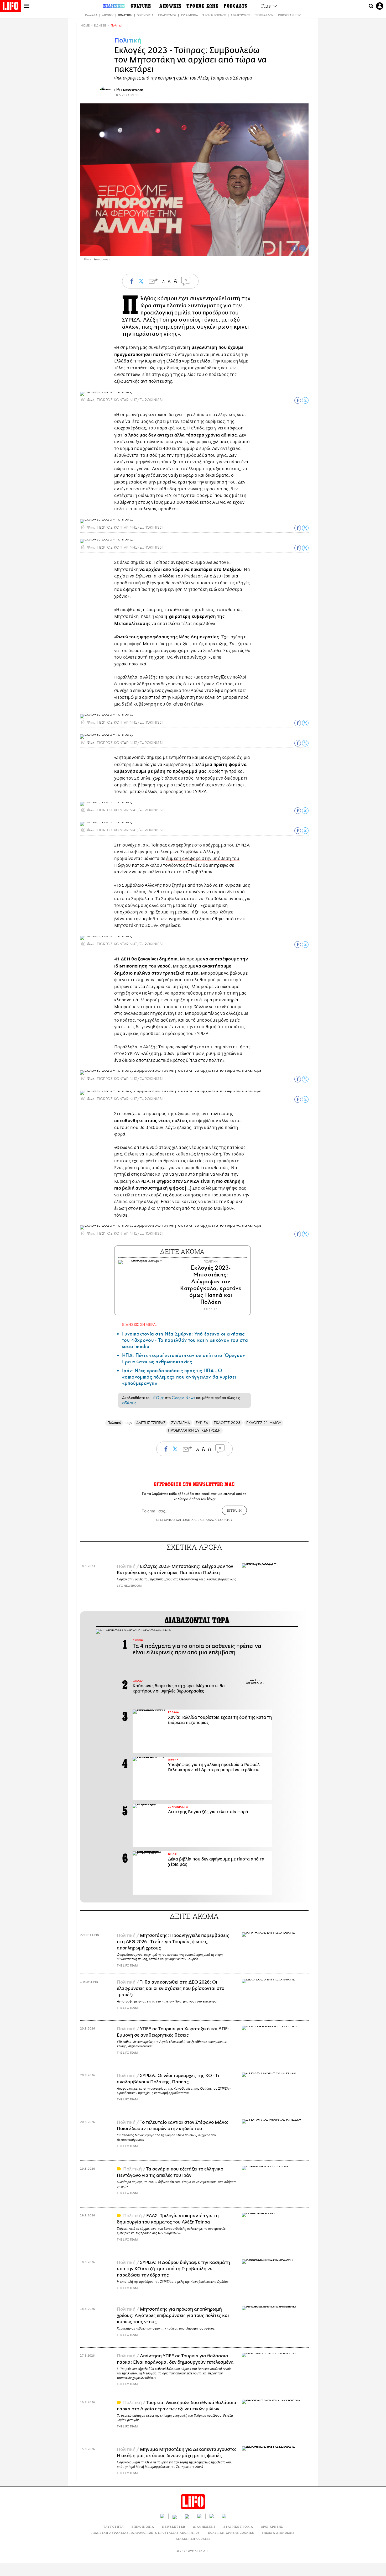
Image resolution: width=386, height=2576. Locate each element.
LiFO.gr (157, 1398)
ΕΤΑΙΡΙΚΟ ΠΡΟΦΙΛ (238, 2527)
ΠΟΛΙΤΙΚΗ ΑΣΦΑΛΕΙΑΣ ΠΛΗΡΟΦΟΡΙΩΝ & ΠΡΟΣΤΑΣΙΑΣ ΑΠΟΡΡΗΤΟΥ (146, 2533)
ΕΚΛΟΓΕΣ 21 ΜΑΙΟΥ (264, 1423)
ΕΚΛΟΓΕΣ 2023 (227, 1423)
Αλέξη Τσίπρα (160, 320)
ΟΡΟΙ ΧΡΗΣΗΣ (166, 1520)
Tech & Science (214, 15)
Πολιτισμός (167, 15)
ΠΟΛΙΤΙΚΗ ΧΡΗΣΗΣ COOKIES (231, 2533)
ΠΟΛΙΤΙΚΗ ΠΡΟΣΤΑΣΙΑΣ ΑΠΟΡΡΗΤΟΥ (207, 1520)
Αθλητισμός (240, 15)
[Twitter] (302, 248)
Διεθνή (108, 15)
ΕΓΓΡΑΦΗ (234, 1510)
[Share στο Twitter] (305, 400)
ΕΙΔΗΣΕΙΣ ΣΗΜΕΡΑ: (139, 1324)
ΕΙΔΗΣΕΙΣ (100, 26)
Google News (183, 1398)
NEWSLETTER (174, 2527)
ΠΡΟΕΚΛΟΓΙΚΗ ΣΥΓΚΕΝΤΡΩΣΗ (194, 1430)
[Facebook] (295, 248)
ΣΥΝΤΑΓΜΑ (181, 1423)
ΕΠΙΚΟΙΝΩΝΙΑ (143, 2527)
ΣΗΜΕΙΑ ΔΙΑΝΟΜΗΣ (278, 2533)
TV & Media (189, 15)
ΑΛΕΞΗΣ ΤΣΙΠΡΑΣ (151, 1423)
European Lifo (290, 15)
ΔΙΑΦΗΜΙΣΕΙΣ (204, 2527)
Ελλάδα (91, 15)
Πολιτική (125, 15)
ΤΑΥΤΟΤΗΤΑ (113, 2527)
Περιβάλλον (264, 15)
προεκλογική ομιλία (166, 313)
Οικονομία (145, 15)
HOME (85, 26)
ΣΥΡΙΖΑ (202, 1423)
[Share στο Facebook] (298, 400)
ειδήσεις (129, 1403)
